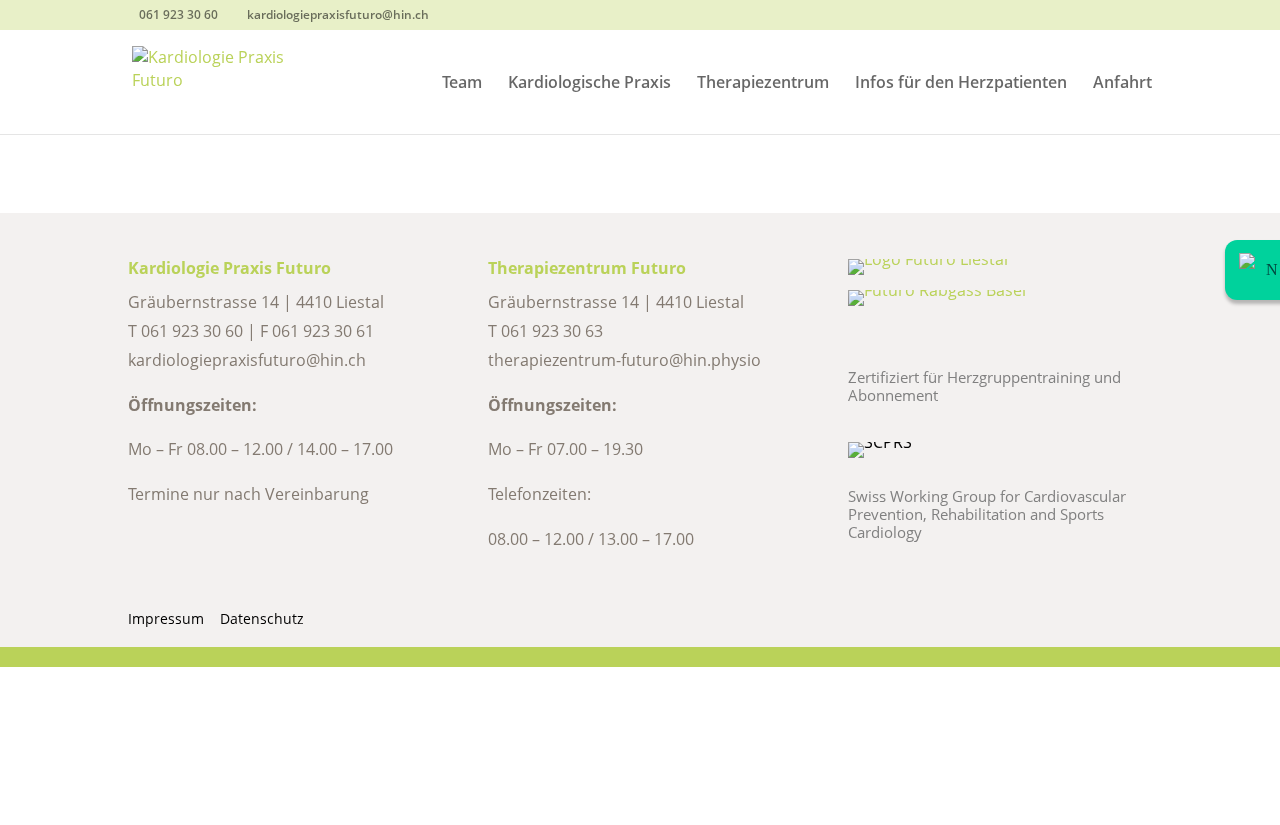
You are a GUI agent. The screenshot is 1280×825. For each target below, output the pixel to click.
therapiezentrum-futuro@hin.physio (624, 360)
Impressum (166, 618)
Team (462, 84)
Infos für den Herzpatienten (961, 84)
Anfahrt (1122, 84)
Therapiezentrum (763, 84)
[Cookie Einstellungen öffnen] (150, 811)
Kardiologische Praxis (589, 84)
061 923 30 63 (552, 331)
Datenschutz (262, 618)
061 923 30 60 (192, 331)
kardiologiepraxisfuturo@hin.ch (247, 360)
